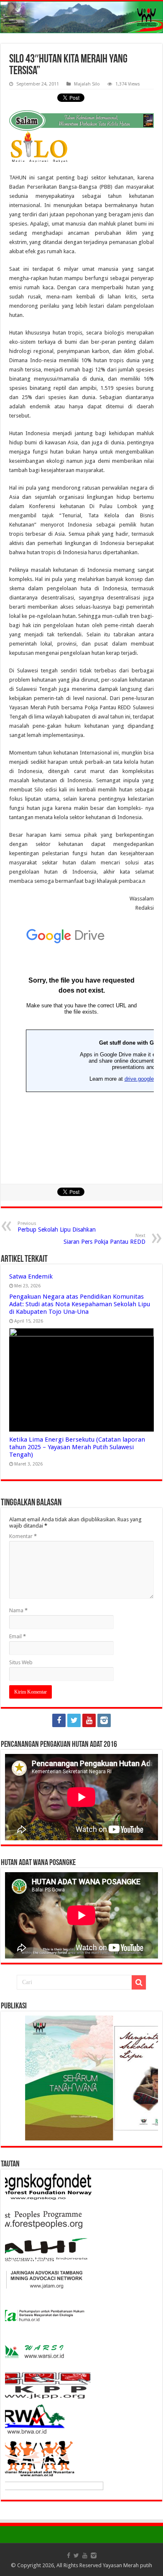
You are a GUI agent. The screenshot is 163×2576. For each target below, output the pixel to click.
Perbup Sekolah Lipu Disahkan (57, 1227)
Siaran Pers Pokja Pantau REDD (104, 1239)
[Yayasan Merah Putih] (81, 17)
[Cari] (139, 1982)
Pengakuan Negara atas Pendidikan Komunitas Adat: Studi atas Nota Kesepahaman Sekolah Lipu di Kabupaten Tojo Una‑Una (80, 1304)
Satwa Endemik (31, 1276)
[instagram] (104, 1720)
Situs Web (21, 1662)
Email (18, 1636)
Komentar (23, 1536)
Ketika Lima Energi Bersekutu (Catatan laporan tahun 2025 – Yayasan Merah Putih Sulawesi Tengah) (77, 1447)
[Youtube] (89, 1720)
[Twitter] (74, 1720)
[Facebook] (59, 1720)
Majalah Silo (87, 84)
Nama (18, 1610)
